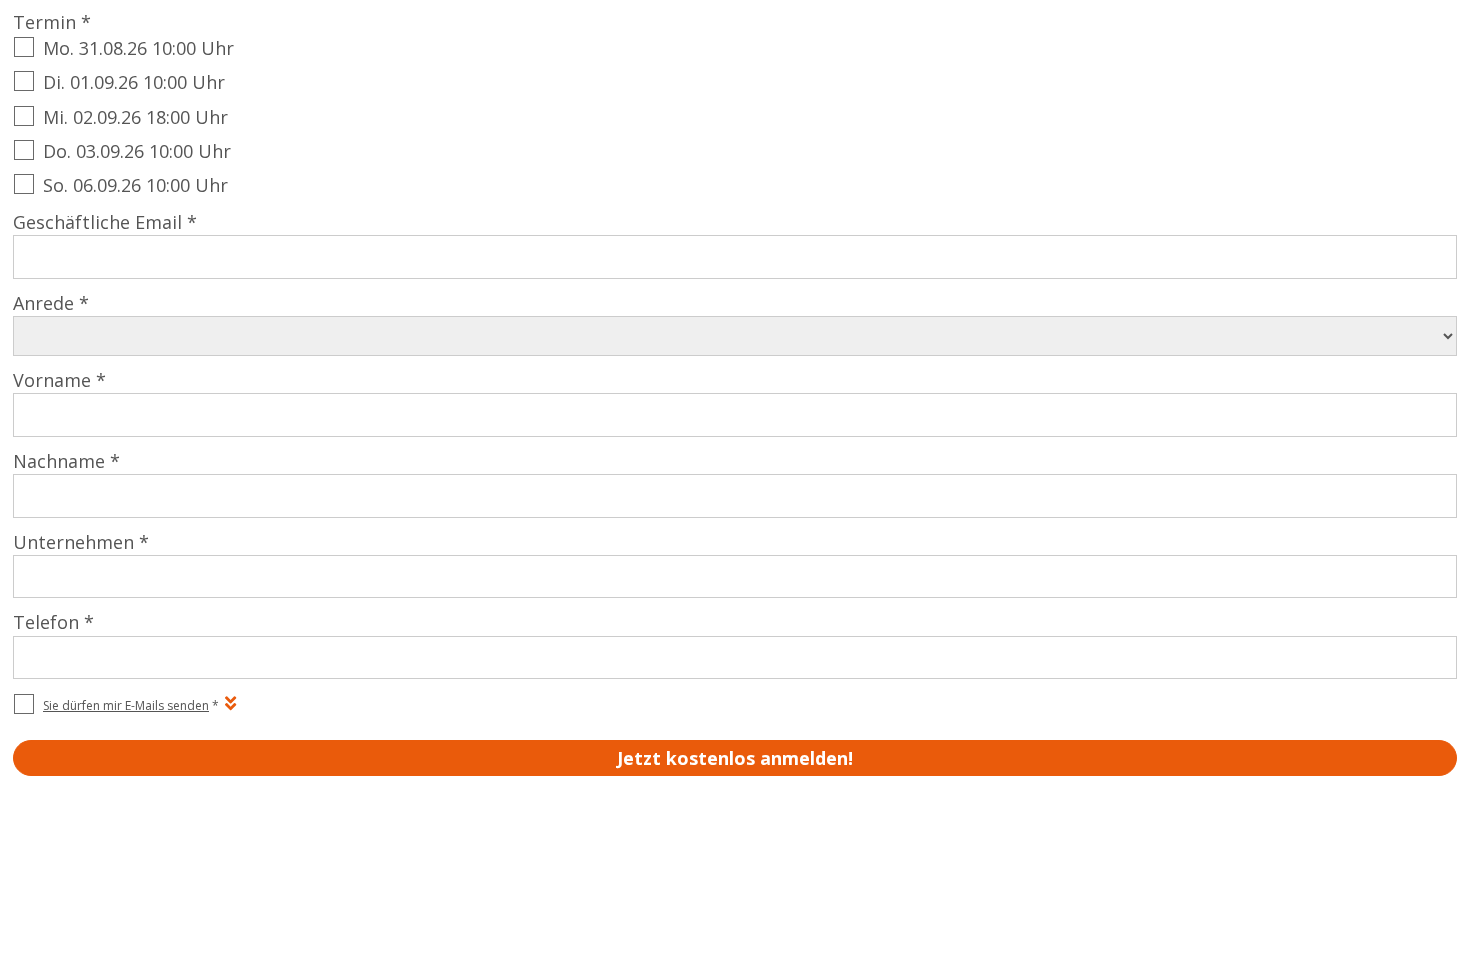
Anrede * (51, 303)
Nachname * (66, 461)
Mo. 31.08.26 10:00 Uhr (138, 48)
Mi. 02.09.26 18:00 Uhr (135, 117)
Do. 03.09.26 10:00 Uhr (137, 151)
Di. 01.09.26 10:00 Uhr (134, 82)
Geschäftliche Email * (105, 222)
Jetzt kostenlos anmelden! (735, 758)
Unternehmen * (81, 542)
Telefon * (53, 622)
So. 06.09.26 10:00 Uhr (135, 185)
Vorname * (59, 380)
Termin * (52, 22)
